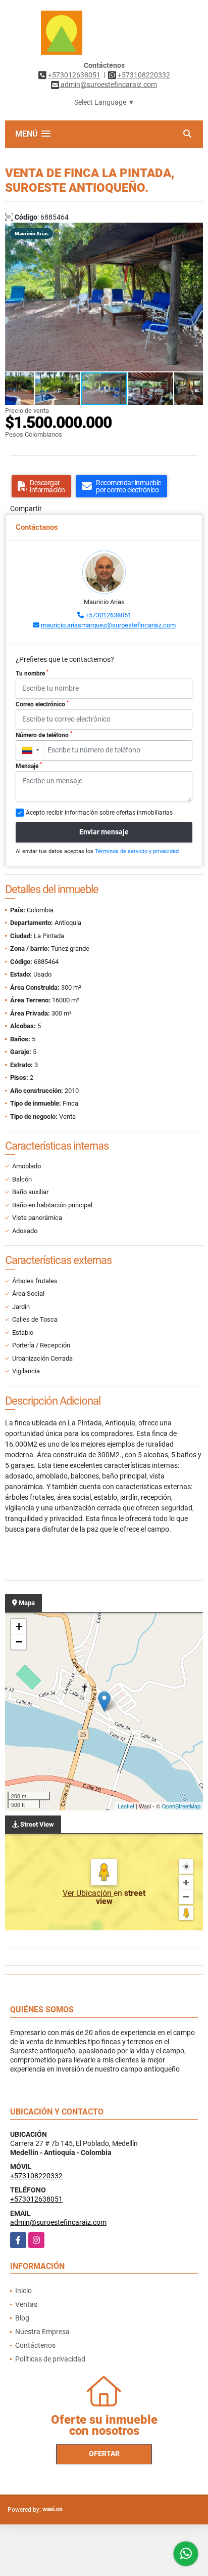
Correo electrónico (42, 704)
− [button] (19, 1642)
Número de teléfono (44, 735)
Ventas (26, 2304)
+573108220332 (144, 75)
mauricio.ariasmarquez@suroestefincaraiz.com (108, 625)
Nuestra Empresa (42, 2332)
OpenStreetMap (181, 1806)
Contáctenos (35, 2345)
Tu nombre (32, 673)
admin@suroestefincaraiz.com (58, 2222)
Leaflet (126, 1806)
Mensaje (29, 766)
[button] (194, 232)
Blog (22, 2318)
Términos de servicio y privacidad (137, 851)
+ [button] (19, 1627)
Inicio (23, 2291)
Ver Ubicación (88, 1893)
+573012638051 (74, 75)
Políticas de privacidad (50, 2359)
